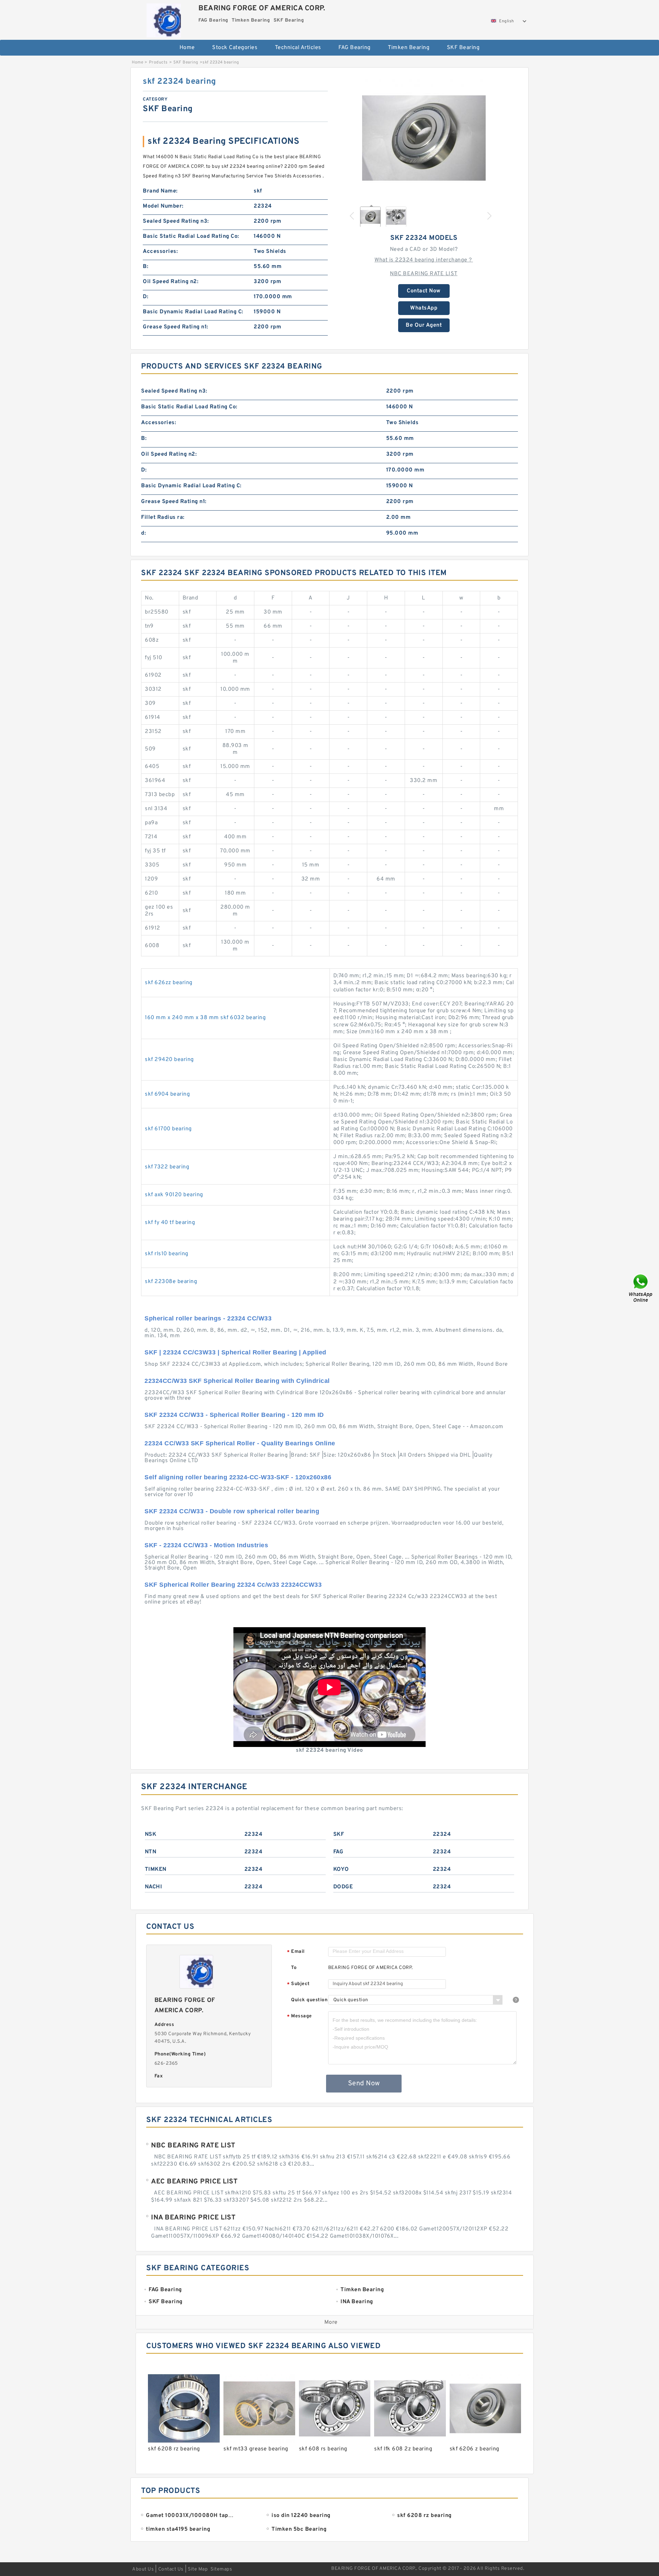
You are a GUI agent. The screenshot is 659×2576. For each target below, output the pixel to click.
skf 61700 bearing (168, 1129)
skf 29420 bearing (169, 1060)
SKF (339, 1834)
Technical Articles (298, 48)
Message (299, 2016)
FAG (338, 1852)
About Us (143, 2569)
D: (146, 297)
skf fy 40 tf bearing (170, 1223)
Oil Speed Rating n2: (171, 282)
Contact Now (424, 291)
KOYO (341, 1869)
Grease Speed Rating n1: (176, 327)
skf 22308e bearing (171, 1282)
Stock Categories (235, 48)
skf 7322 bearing (167, 1167)
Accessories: (160, 252)
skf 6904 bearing (167, 1094)
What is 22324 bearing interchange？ (424, 260)
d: (143, 533)
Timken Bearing (409, 48)
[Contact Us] (641, 1288)
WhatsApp (424, 308)
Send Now (364, 2084)
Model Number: (163, 206)
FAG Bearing (355, 48)
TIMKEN (156, 1869)
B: (146, 267)
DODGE (343, 1887)
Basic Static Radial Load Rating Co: (191, 236)
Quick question (309, 2000)
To (294, 1968)
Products (158, 62)
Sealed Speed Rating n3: (176, 221)
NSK (151, 1834)
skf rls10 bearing (167, 1254)
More (331, 2322)
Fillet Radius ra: (163, 517)
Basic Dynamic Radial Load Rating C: (193, 312)
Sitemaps (221, 2569)
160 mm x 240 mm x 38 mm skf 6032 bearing (205, 1018)
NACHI (154, 1887)
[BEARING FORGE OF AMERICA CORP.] (164, 19)
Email (296, 1952)
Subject (298, 1984)
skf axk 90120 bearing (174, 1195)
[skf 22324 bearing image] (424, 138)
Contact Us (171, 2569)
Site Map (198, 2569)
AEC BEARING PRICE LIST (194, 2182)
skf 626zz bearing (169, 983)
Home (187, 48)
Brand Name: (160, 191)
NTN (151, 1852)
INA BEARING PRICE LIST (193, 2218)
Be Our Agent (424, 325)
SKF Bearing (463, 48)
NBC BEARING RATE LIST (424, 274)
